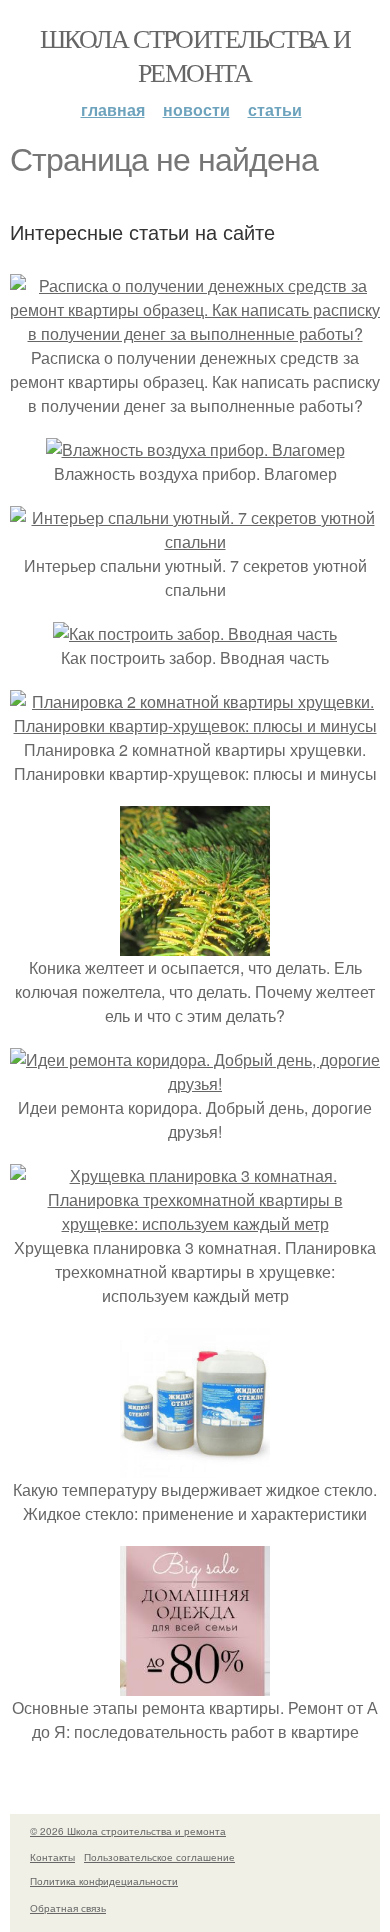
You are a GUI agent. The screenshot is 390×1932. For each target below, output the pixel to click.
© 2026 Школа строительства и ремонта (128, 1831)
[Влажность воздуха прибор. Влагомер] (195, 449)
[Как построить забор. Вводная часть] (195, 633)
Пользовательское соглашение (159, 1857)
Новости (196, 109)
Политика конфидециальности (104, 1881)
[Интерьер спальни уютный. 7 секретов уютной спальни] (195, 541)
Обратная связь (68, 1908)
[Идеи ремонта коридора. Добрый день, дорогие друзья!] (195, 1083)
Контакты (52, 1857)
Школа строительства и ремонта (195, 55)
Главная (113, 109)
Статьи (275, 109)
